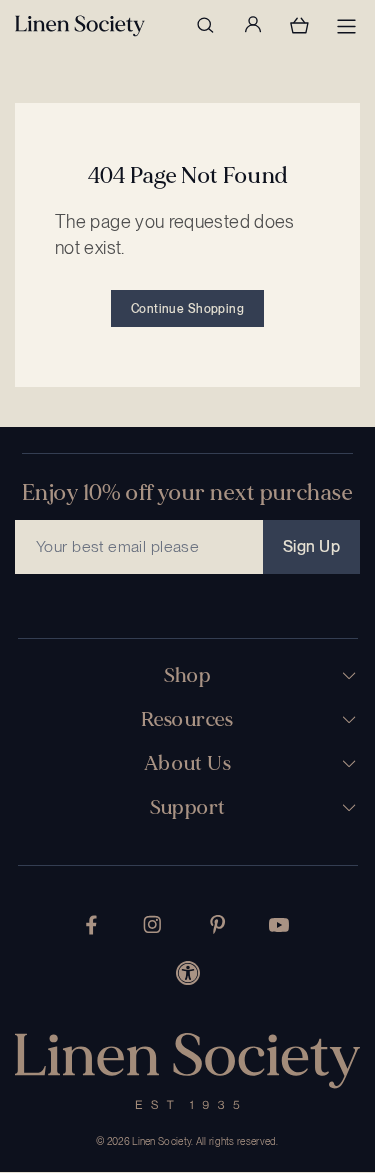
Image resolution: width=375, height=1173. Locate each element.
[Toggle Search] (205, 25)
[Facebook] (91, 925)
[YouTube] (279, 925)
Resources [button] (187, 720)
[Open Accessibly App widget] (188, 973)
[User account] (252, 25)
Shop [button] (188, 676)
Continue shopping (187, 309)
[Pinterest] (218, 924)
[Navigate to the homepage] (80, 26)
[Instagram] (152, 924)
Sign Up (311, 546)
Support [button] (188, 808)
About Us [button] (187, 764)
